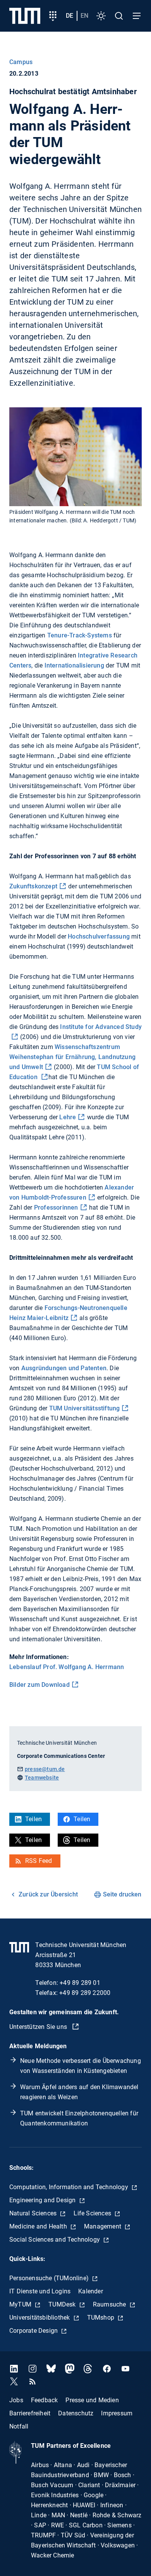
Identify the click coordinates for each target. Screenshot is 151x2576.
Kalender (91, 2291)
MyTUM (21, 2304)
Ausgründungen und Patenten (64, 1368)
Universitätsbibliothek (40, 2318)
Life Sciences (93, 2213)
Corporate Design (34, 2331)
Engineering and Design (43, 2200)
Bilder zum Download (39, 1685)
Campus (21, 62)
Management (103, 2226)
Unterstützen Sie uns (39, 2027)
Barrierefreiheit (30, 2413)
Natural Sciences (34, 2213)
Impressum (117, 2413)
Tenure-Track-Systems (80, 635)
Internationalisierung (74, 665)
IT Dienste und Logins (40, 2291)
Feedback (45, 2400)
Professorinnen (56, 1207)
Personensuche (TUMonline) (50, 2278)
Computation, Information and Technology (69, 2187)
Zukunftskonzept (33, 886)
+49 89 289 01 (80, 1983)
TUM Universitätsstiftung (85, 1408)
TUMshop (102, 2318)
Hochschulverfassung (99, 936)
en (84, 16)
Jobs (16, 2400)
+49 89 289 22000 (85, 1993)
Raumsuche (110, 2304)
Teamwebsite (42, 1778)
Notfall (19, 2426)
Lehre (68, 1117)
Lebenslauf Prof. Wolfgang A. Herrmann (67, 1667)
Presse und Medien (92, 2400)
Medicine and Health (39, 2226)
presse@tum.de (45, 1769)
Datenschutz (76, 2413)
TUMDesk (63, 2304)
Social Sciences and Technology (55, 2240)
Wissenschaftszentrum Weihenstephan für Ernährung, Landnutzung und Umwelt (72, 1057)
